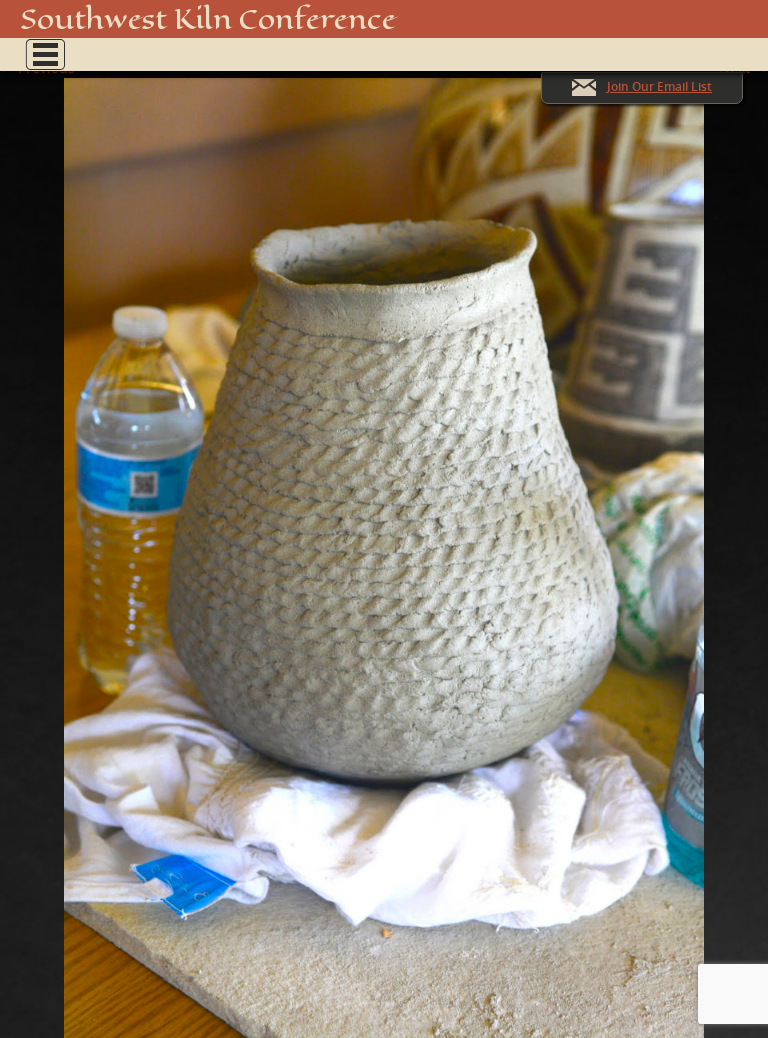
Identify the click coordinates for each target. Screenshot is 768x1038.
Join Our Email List (659, 86)
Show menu (44, 54)
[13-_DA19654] (384, 548)
